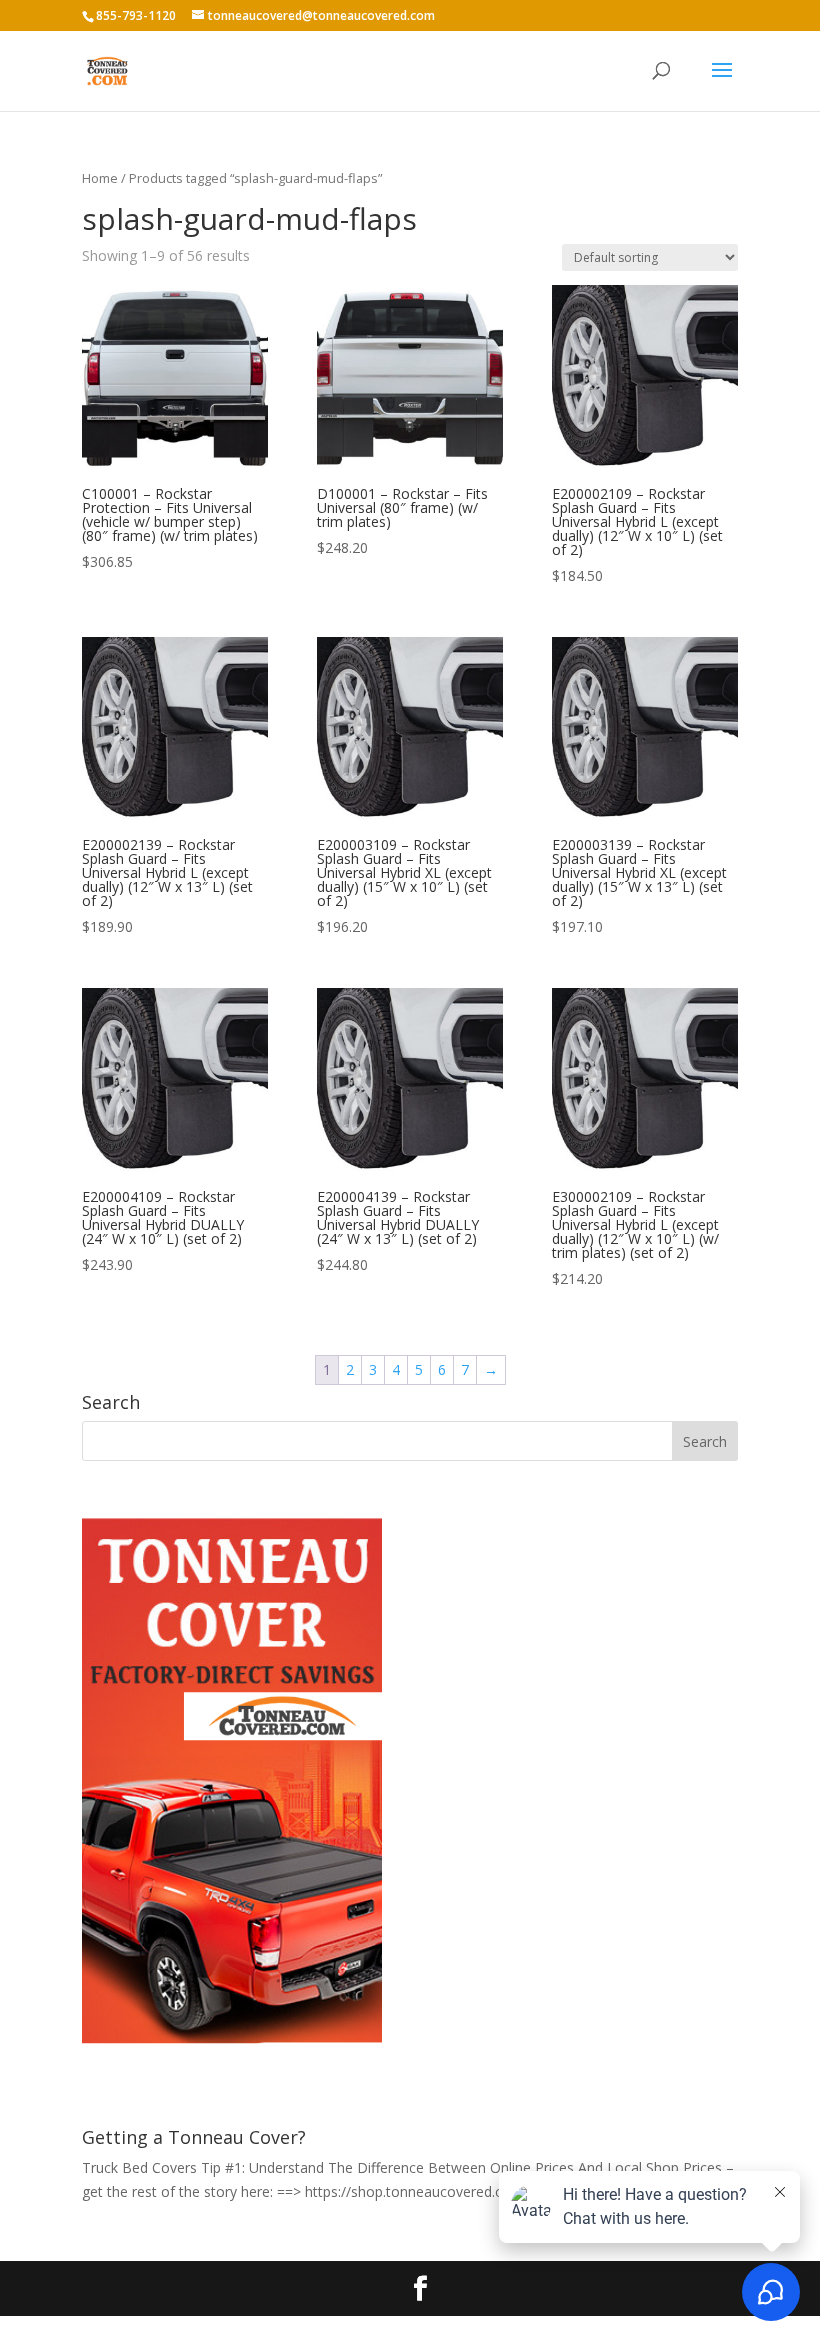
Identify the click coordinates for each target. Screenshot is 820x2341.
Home (100, 178)
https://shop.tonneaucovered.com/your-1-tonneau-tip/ (480, 2191)
